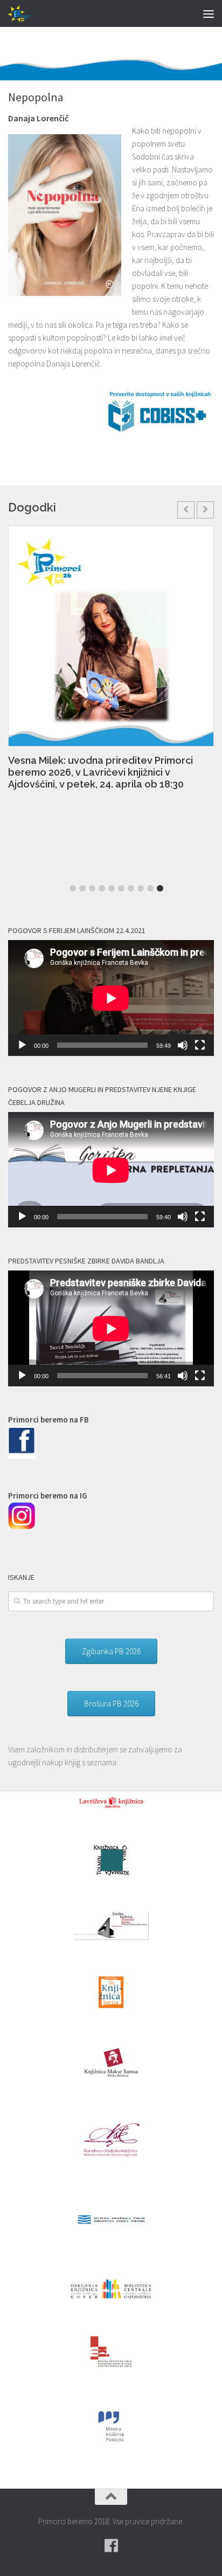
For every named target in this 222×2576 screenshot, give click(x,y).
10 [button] (160, 888)
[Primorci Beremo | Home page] (24, 13)
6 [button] (121, 888)
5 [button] (112, 888)
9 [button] (150, 888)
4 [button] (102, 888)
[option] (111, 664)
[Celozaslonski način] (200, 1045)
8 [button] (141, 888)
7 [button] (131, 888)
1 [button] (73, 888)
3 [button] (92, 888)
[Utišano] (183, 1045)
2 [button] (82, 888)
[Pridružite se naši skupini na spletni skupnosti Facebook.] (111, 2546)
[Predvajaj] (22, 1045)
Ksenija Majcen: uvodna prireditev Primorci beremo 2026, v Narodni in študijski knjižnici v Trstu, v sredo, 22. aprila (107, 774)
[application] (111, 998)
